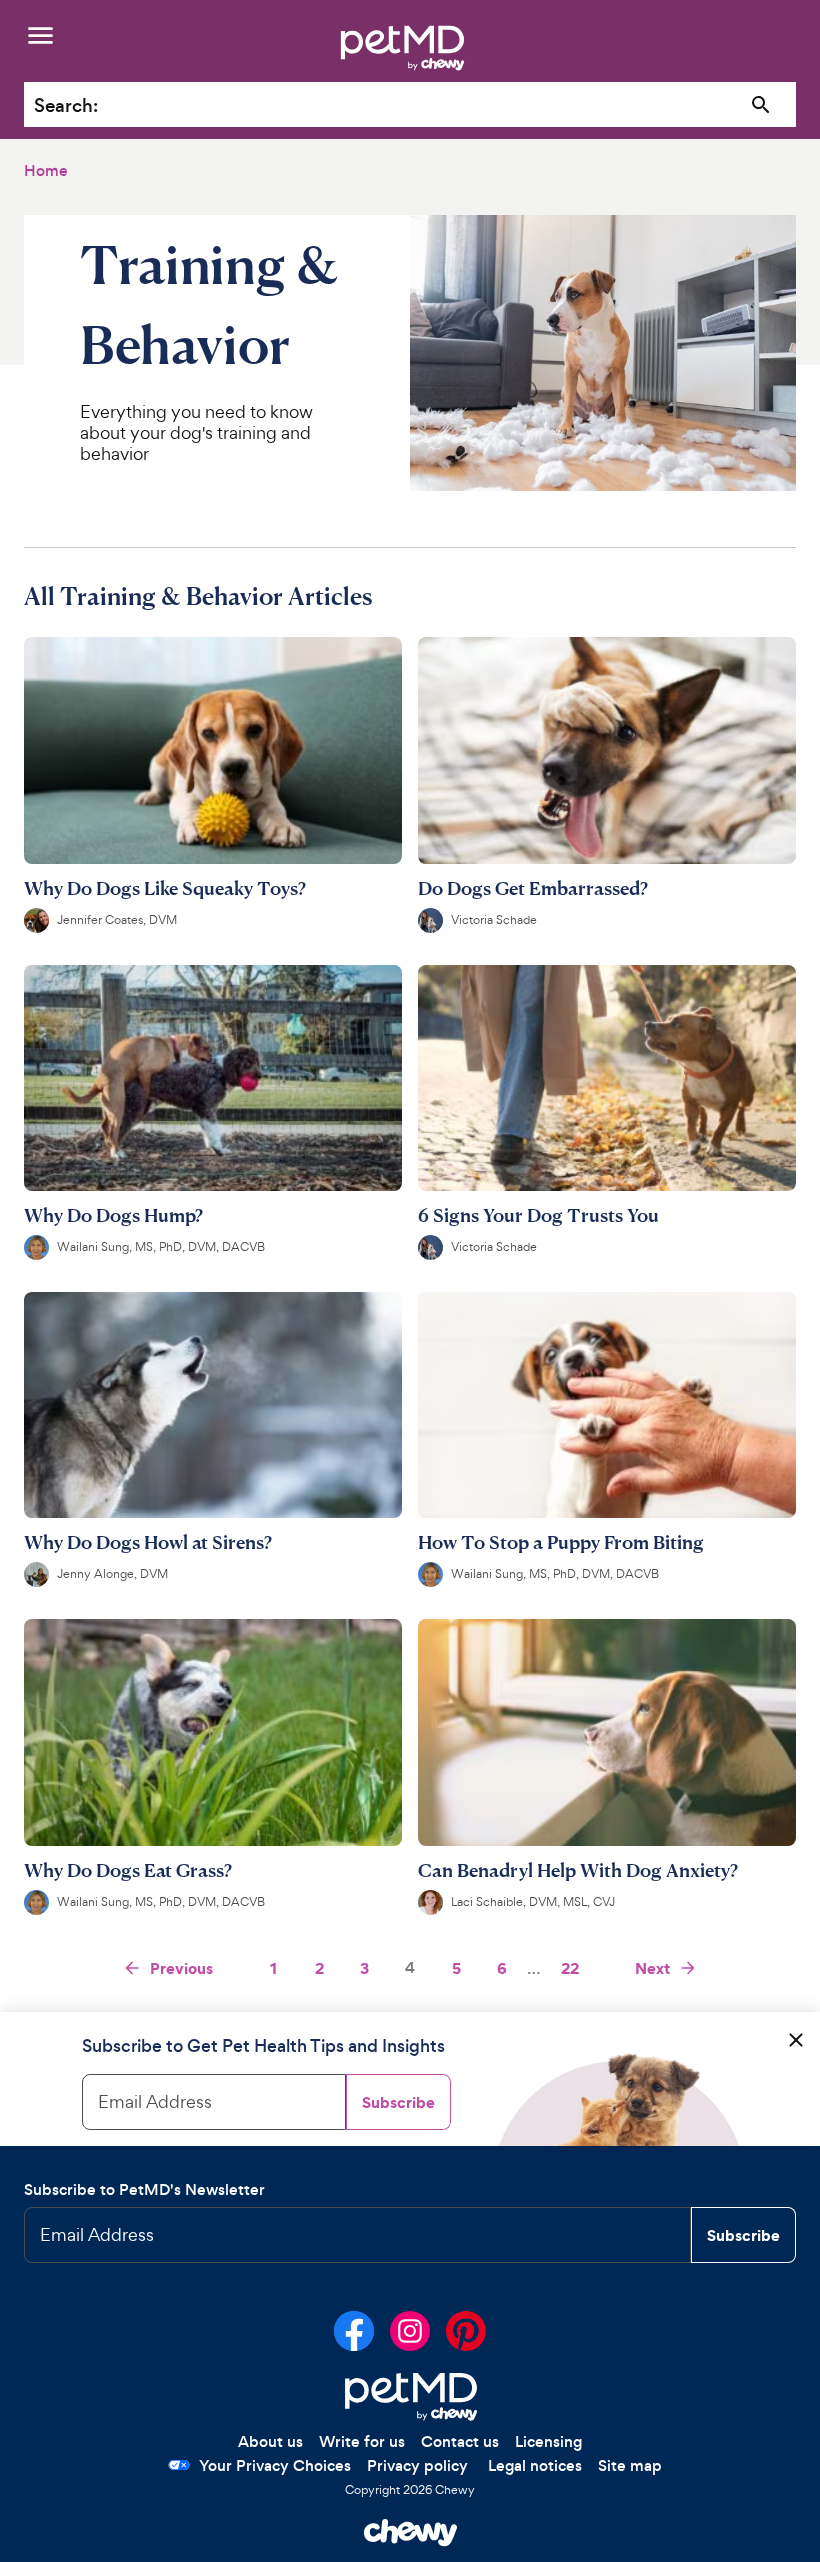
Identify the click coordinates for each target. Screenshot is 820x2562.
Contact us (460, 2441)
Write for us (362, 2441)
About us (270, 2441)
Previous (181, 1968)
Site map (630, 2465)
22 (570, 1968)
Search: (66, 105)
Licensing (548, 2441)
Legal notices (535, 2465)
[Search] (761, 105)
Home (46, 170)
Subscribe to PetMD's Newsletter (144, 2189)
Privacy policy (417, 2465)
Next (652, 1968)
